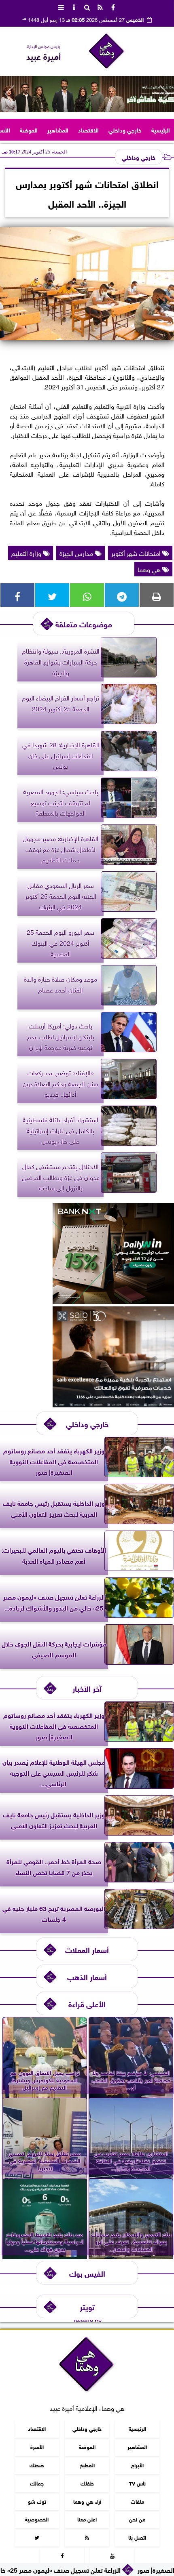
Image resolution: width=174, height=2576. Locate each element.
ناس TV (137, 2483)
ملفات (137, 2501)
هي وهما (150, 569)
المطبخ (87, 2465)
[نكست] (113, 1301)
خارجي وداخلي (125, 129)
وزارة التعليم (27, 553)
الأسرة (37, 2447)
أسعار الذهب (87, 1976)
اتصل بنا (137, 2537)
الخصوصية (37, 2519)
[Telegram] (122, 595)
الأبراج (137, 2465)
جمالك (37, 2483)
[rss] (100, 6)
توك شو (37, 2501)
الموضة (29, 129)
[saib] (113, 1404)
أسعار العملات (87, 1949)
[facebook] (113, 6)
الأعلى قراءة (87, 2003)
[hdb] (87, 94)
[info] (74, 6)
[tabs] (61, 6)
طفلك (87, 2483)
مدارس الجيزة (77, 553)
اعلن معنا (87, 2519)
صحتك (37, 2465)
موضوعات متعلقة (84, 623)
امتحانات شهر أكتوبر (137, 553)
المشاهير (58, 129)
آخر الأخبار (87, 1688)
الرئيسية (161, 129)
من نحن (137, 2519)
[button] (10, 94)
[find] (87, 6)
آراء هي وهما (87, 2501)
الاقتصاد (88, 129)
